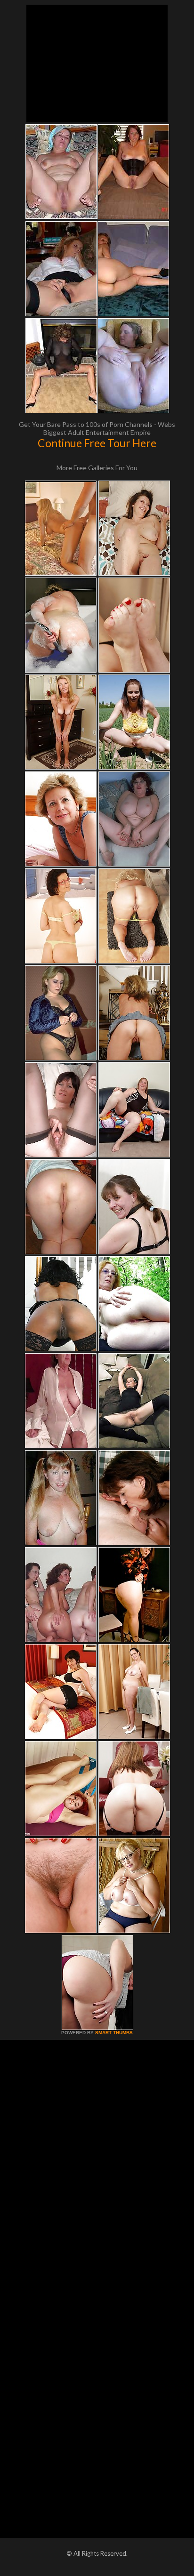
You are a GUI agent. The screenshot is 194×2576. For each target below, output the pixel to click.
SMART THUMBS (114, 2033)
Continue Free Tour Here (97, 443)
